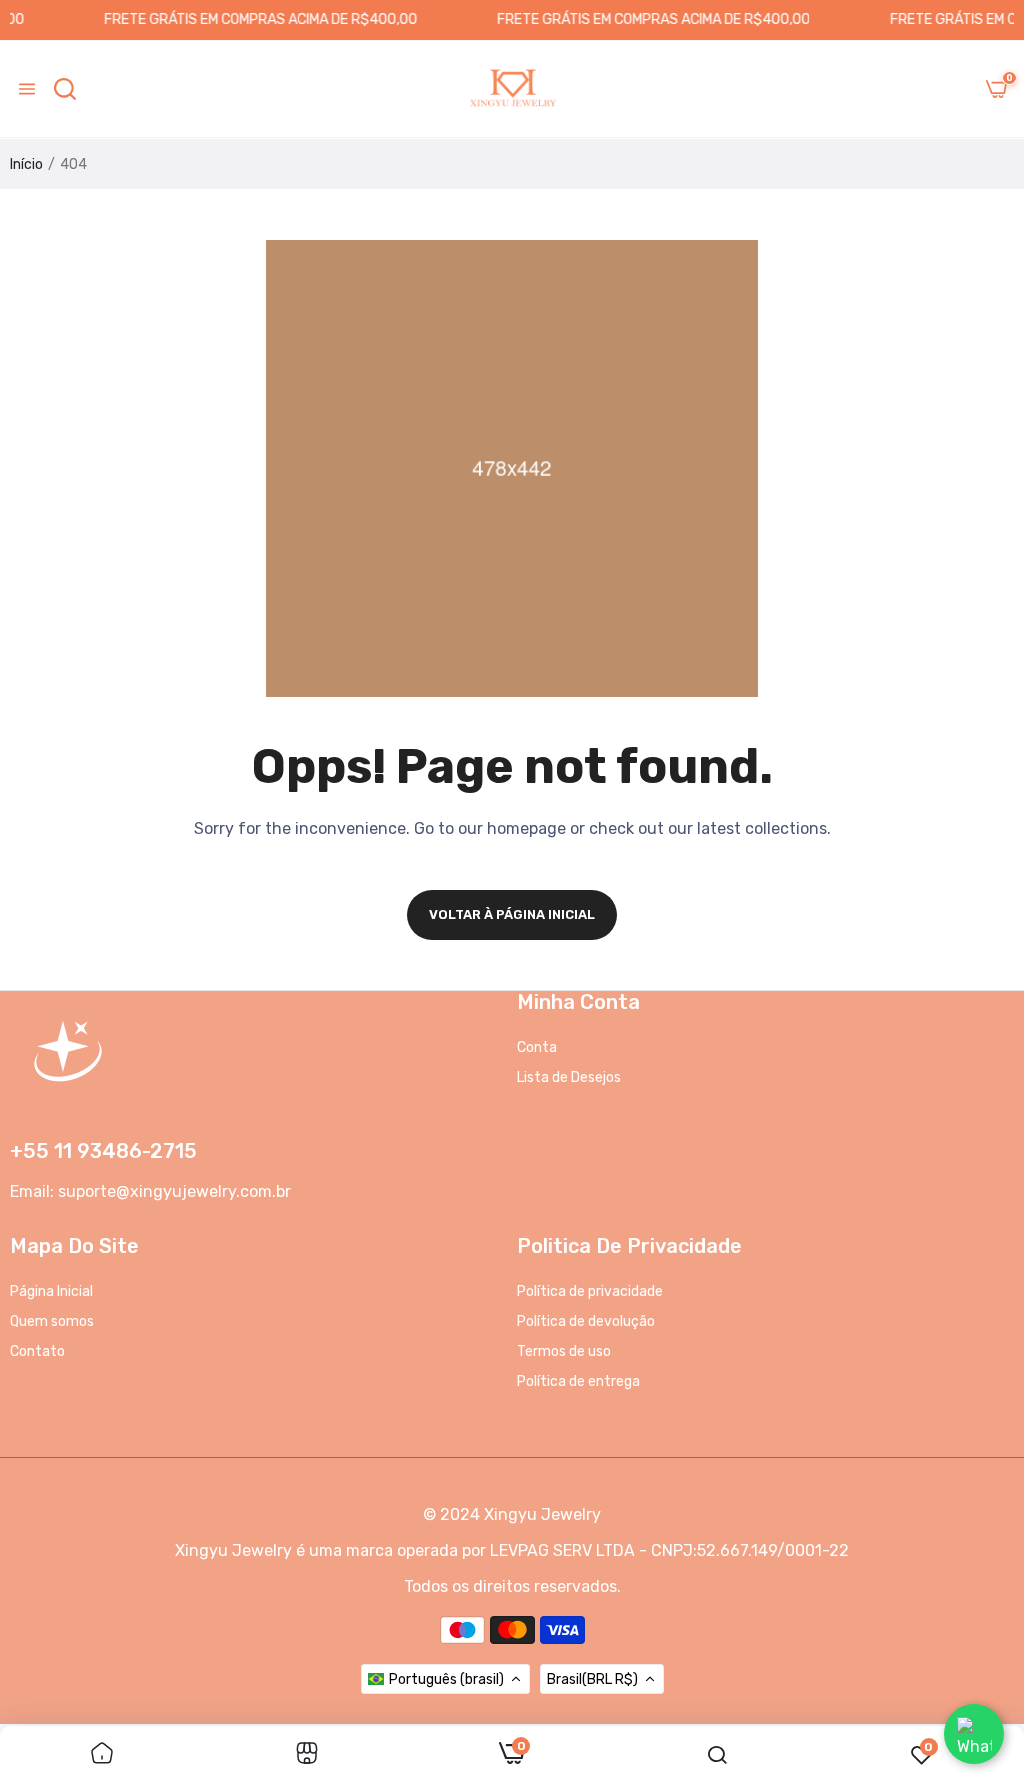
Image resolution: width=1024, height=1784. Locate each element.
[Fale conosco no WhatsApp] (974, 1734)
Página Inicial (51, 1291)
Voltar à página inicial (512, 914)
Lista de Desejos (569, 1077)
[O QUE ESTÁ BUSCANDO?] (65, 89)
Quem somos (52, 1321)
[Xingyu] (512, 89)
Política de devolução (586, 1321)
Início (26, 164)
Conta (537, 1047)
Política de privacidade (590, 1291)
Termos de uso (564, 1351)
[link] (102, 1755)
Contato (37, 1351)
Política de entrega (578, 1381)
